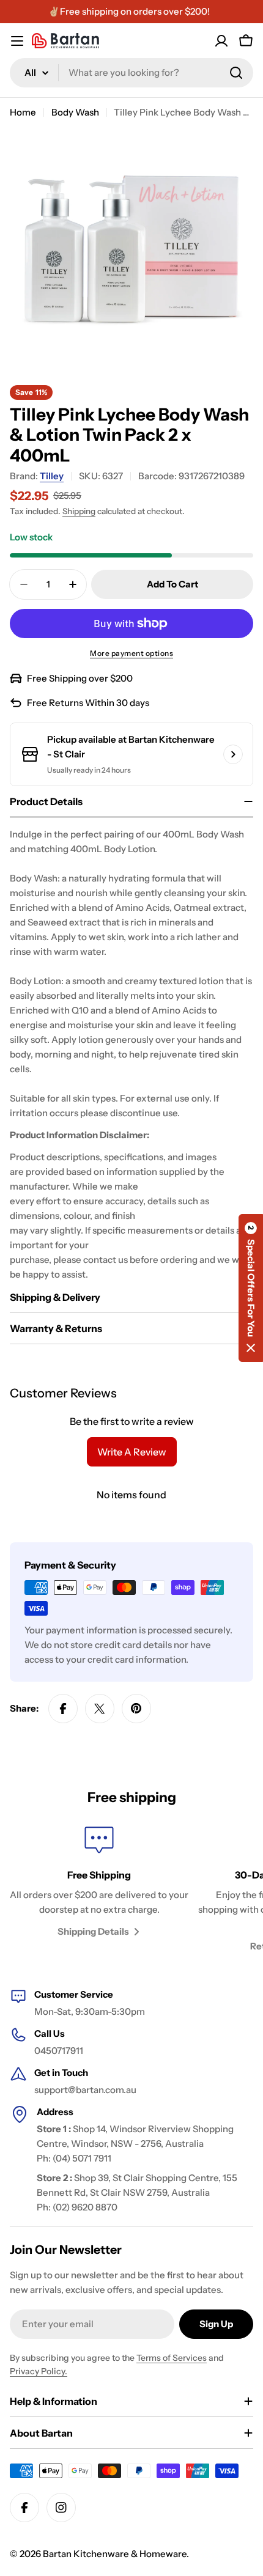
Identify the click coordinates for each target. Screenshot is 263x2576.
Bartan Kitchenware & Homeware (115, 2554)
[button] (251, 1288)
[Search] (236, 73)
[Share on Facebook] (63, 1709)
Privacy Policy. (39, 2371)
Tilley (52, 476)
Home (23, 112)
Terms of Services (172, 2358)
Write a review (132, 1452)
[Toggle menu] (17, 41)
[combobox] (131, 73)
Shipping (79, 511)
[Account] (221, 41)
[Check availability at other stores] (233, 754)
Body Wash (75, 112)
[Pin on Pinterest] (136, 1709)
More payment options (131, 653)
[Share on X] (100, 1709)
